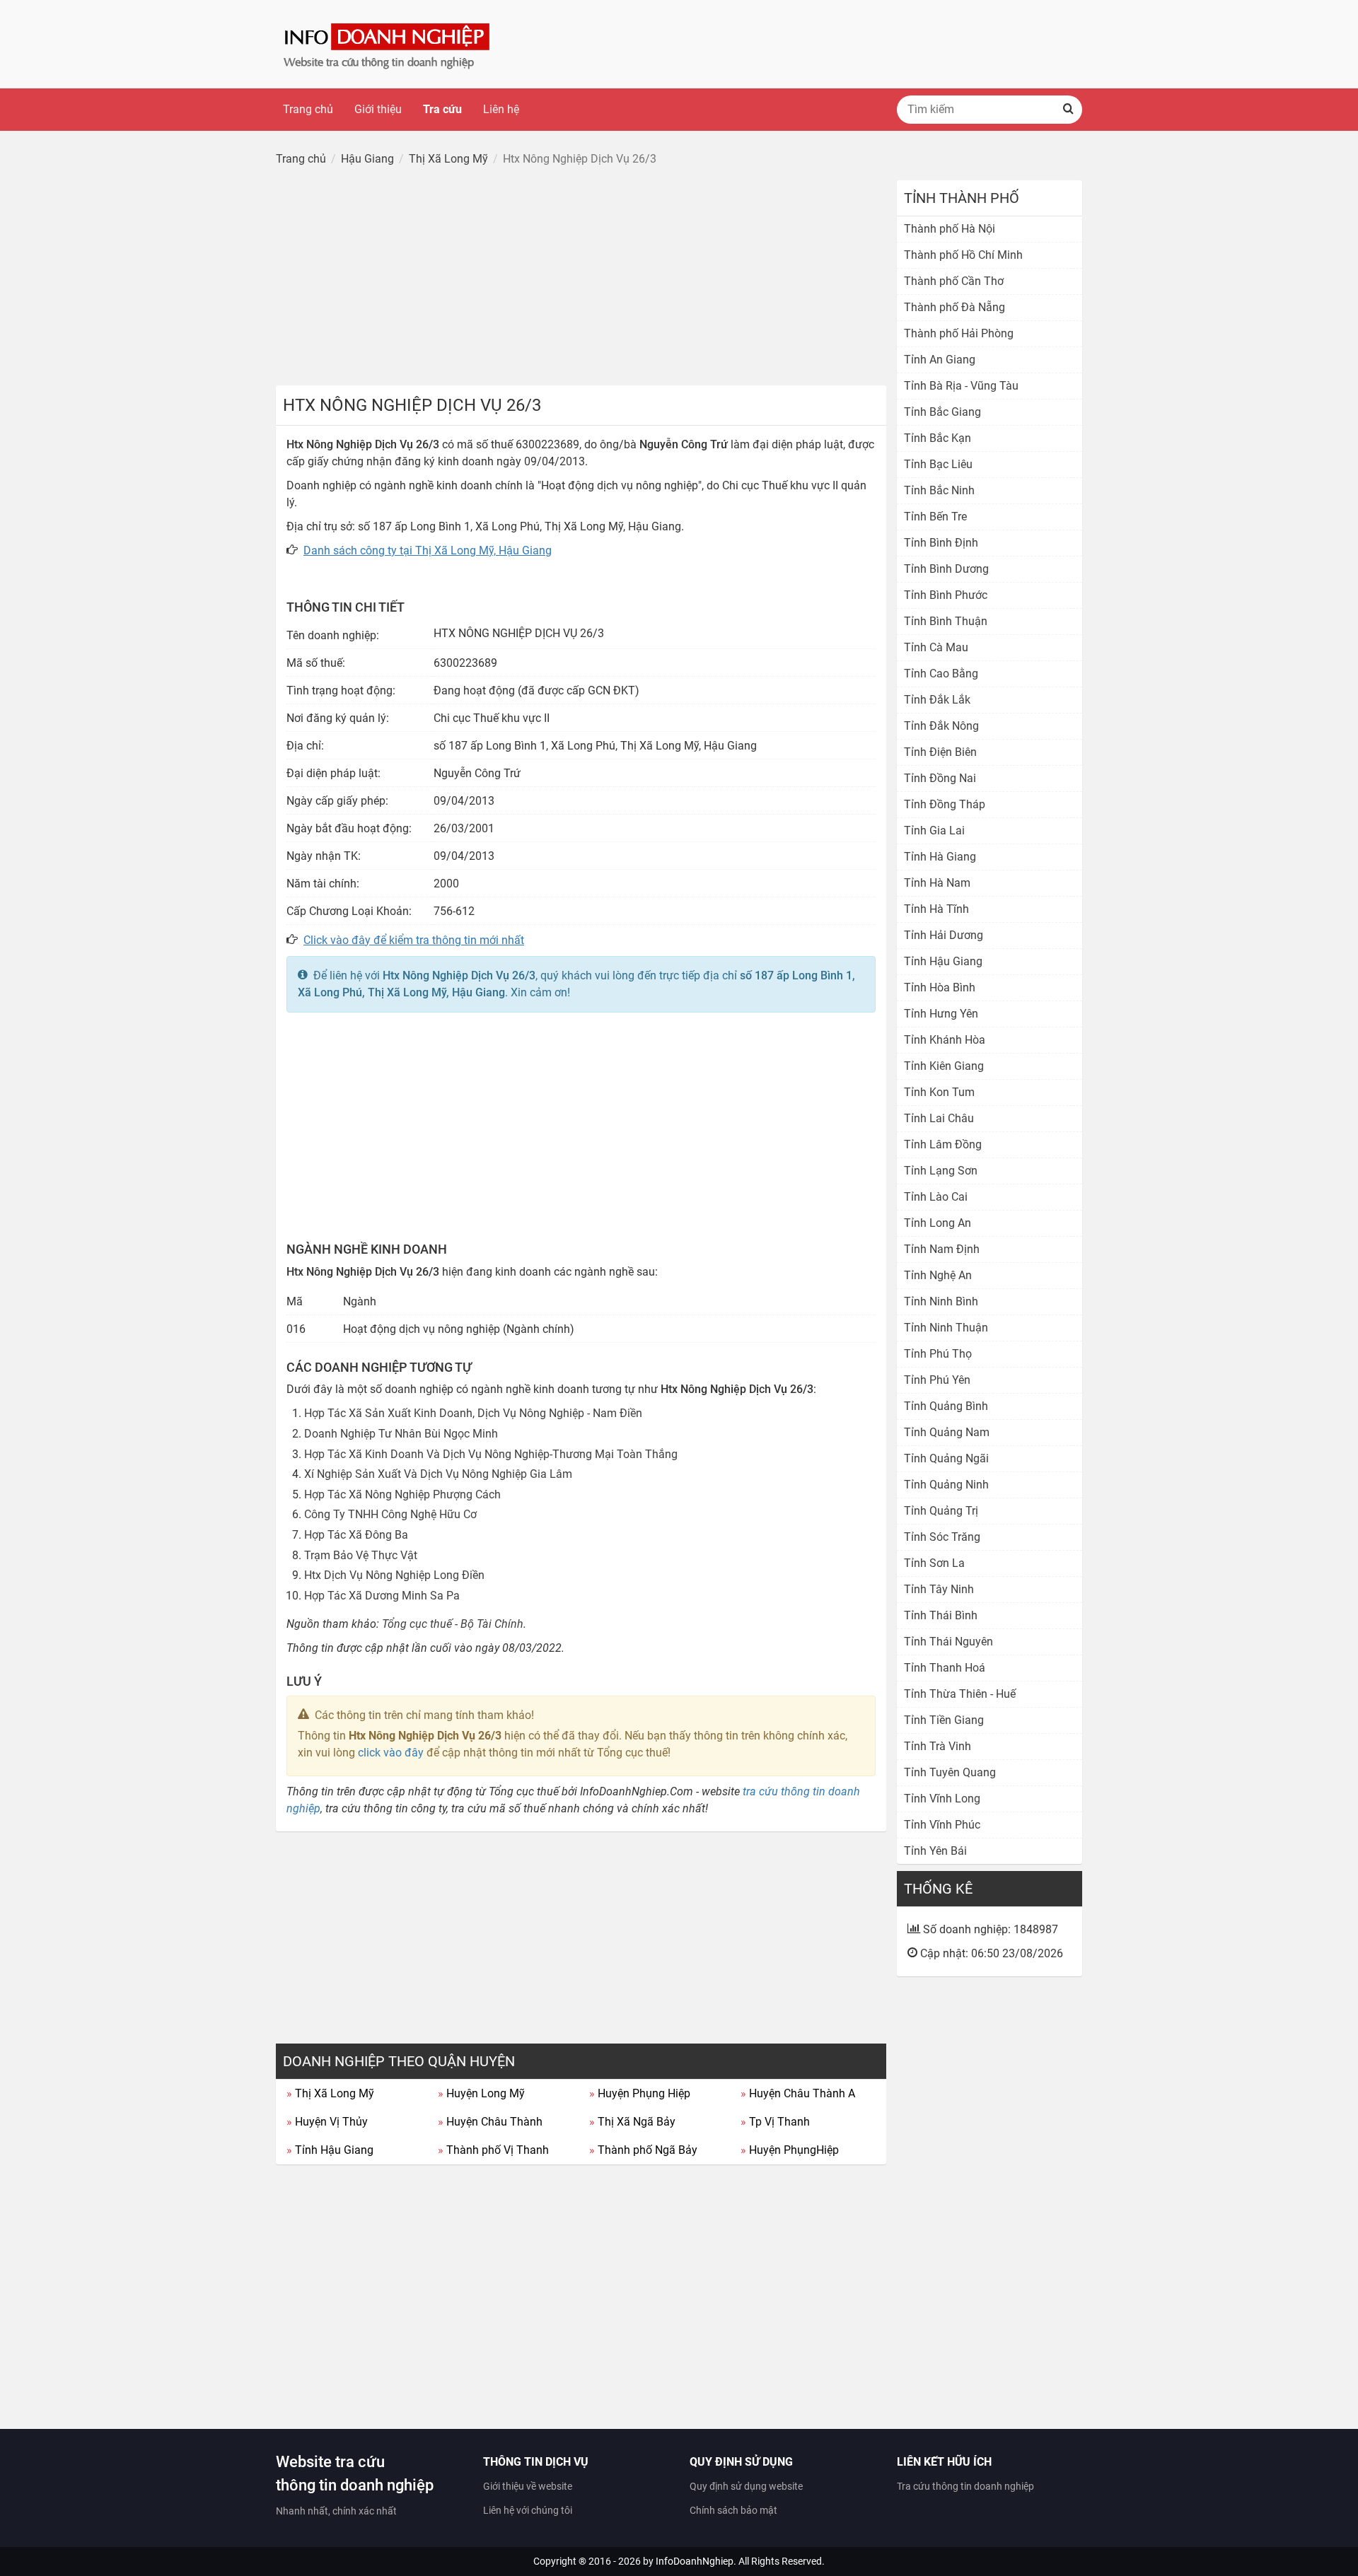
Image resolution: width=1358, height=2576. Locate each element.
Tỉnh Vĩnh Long (942, 1799)
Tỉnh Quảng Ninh (946, 1485)
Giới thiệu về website (528, 2486)
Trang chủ (308, 109)
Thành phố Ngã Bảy (643, 2150)
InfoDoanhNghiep (695, 2561)
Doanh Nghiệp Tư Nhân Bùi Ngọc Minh (401, 1434)
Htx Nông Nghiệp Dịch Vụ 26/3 (459, 975)
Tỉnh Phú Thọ (938, 1354)
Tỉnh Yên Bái (935, 1851)
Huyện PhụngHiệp (790, 2150)
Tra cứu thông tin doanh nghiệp (965, 2486)
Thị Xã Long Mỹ (330, 2093)
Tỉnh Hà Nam (937, 883)
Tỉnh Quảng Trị (941, 1511)
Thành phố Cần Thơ (954, 281)
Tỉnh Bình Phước (946, 595)
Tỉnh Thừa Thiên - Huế (960, 1694)
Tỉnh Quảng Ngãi (946, 1458)
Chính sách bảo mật (733, 2510)
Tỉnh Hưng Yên (941, 1014)
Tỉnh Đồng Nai (940, 778)
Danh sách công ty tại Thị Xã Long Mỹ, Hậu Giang (428, 550)
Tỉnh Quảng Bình (946, 1406)
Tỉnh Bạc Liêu (938, 464)
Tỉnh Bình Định (941, 543)
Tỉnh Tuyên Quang (950, 1772)
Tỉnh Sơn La (934, 1563)
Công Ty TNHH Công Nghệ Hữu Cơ (390, 1514)
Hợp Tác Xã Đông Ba (356, 1535)
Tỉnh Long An (938, 1223)
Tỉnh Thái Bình (941, 1615)
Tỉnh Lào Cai (936, 1197)
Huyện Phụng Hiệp (640, 2093)
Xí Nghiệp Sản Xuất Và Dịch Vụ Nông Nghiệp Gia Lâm (438, 1474)
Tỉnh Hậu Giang (330, 2150)
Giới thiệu (378, 109)
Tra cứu (442, 109)
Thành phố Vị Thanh (493, 2150)
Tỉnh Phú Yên (937, 1380)
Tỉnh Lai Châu (939, 1118)
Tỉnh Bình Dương (946, 569)
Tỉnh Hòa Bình (940, 987)
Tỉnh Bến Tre (935, 517)
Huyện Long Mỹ (481, 2093)
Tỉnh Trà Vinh (938, 1746)
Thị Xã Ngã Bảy (632, 2122)
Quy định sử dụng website (746, 2486)
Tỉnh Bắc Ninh (939, 490)
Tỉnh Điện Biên (940, 752)
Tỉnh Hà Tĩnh (936, 909)
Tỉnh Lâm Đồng (943, 1144)
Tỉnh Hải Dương (944, 935)
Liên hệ (501, 109)
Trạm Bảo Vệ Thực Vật (361, 1555)
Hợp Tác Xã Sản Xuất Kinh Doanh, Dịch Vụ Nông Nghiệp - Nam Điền (473, 1413)
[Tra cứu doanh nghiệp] (388, 43)
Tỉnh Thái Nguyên (948, 1642)
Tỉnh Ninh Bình (941, 1301)
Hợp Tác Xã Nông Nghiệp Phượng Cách (402, 1494)
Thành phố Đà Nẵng (954, 307)
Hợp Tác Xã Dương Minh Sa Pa (382, 1596)
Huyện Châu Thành (490, 2122)
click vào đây (391, 1753)
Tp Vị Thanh (775, 2122)
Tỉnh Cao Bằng (941, 674)
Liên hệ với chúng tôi (528, 2510)
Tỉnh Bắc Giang (942, 412)
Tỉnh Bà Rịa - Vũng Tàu (961, 386)
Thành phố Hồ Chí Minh (963, 255)
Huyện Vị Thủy (327, 2122)
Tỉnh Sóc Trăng (942, 1537)
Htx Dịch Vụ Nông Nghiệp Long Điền (394, 1575)
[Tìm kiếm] (1068, 110)
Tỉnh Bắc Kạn (938, 438)
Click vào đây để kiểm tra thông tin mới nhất (414, 940)
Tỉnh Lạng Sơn (941, 1171)
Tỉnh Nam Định (942, 1249)
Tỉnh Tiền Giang (944, 1720)
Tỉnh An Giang (940, 360)
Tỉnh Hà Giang (940, 857)
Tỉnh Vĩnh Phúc (942, 1825)
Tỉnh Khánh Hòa (945, 1040)
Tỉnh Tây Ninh (939, 1589)
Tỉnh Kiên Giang (944, 1066)
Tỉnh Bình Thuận (946, 621)
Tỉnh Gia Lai (934, 831)
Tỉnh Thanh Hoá (945, 1668)
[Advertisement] (581, 279)
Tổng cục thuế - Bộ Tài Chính (453, 1624)
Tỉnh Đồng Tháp (945, 804)
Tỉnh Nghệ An (938, 1275)
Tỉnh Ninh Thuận (946, 1328)
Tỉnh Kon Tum (939, 1092)
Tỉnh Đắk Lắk (937, 700)
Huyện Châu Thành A (798, 2093)
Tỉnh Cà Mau (936, 647)
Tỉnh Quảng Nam (947, 1432)
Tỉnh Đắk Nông (941, 726)
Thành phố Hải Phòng (959, 333)
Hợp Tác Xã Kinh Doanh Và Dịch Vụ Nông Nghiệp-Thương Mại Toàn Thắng (491, 1454)
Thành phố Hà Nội (950, 229)
